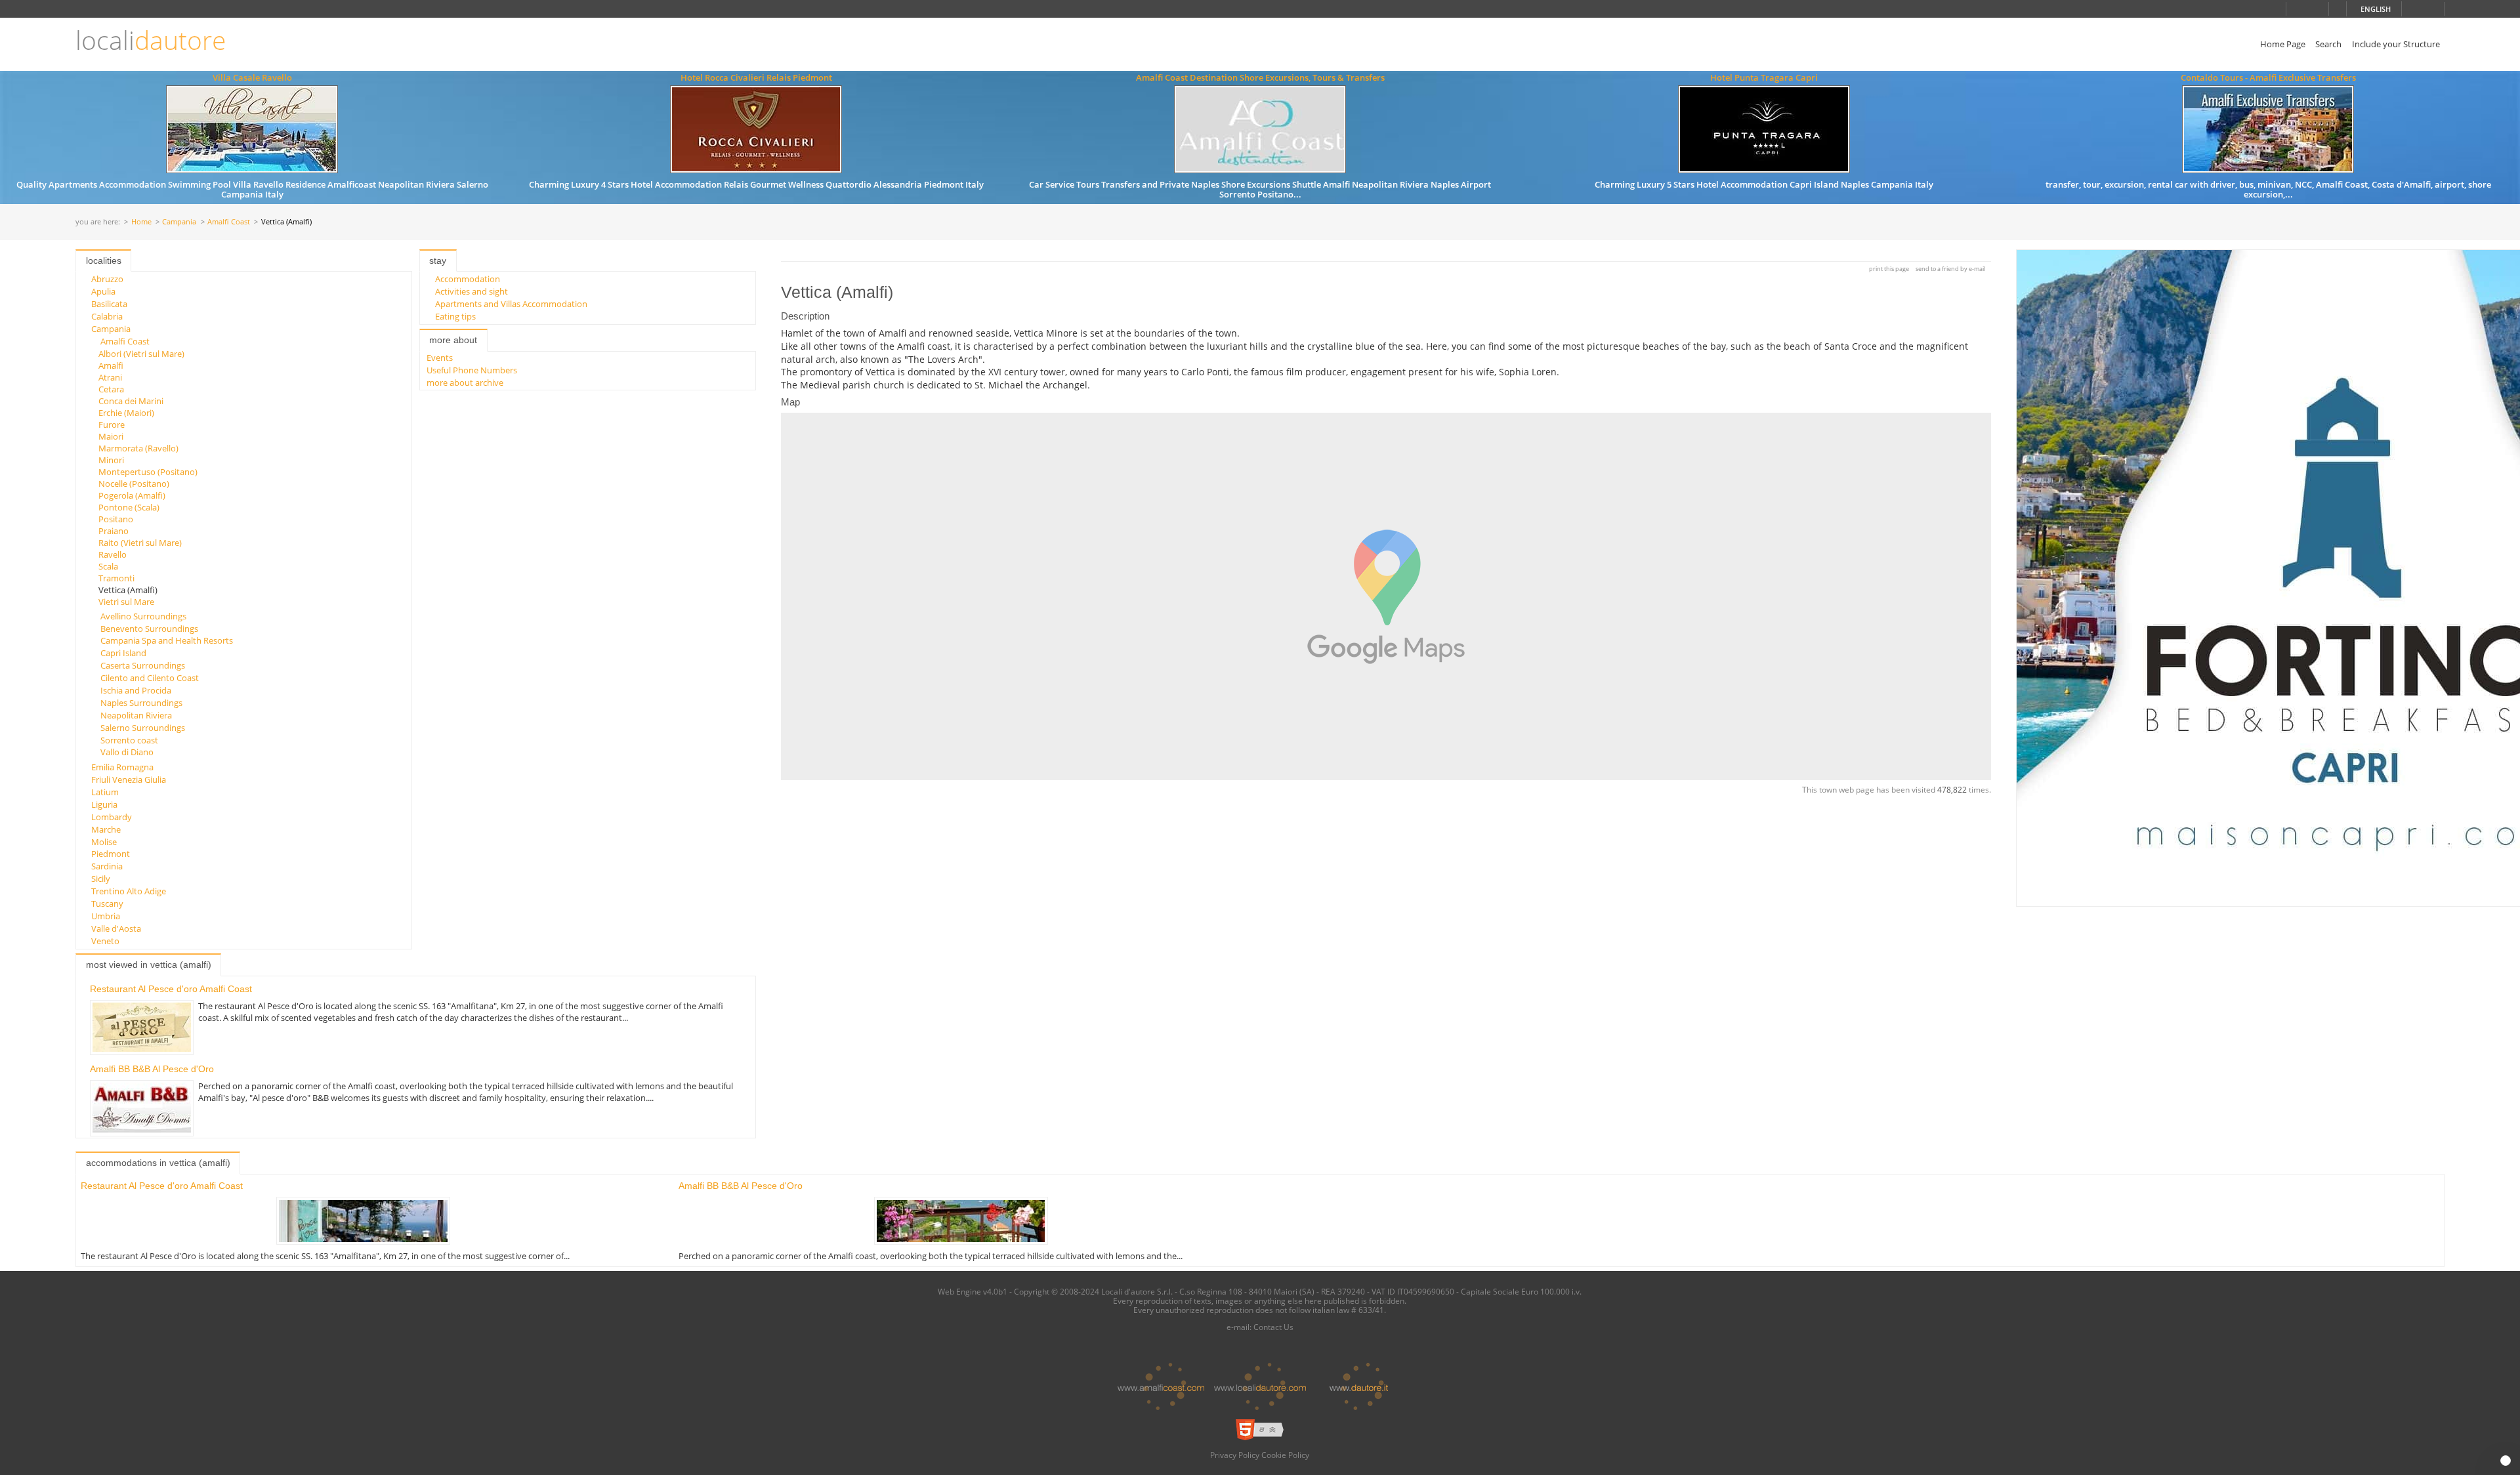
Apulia (103, 291)
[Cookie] (2506, 1461)
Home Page (2283, 44)
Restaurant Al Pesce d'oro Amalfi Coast (171, 989)
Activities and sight (472, 291)
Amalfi (111, 365)
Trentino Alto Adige (129, 891)
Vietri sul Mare (126, 602)
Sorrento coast (129, 740)
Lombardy (112, 817)
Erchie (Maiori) (126, 413)
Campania (179, 222)
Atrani (110, 377)
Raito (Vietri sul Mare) (140, 543)
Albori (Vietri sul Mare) (141, 354)
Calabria (107, 316)
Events (440, 358)
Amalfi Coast (229, 222)
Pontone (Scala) (129, 507)
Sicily (101, 879)
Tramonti (116, 578)
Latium (105, 792)
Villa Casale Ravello (252, 77)
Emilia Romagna (122, 767)
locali (151, 40)
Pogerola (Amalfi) (132, 495)
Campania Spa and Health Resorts (167, 640)
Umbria (106, 916)
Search (2328, 44)
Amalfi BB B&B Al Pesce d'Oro (152, 1069)
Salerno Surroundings (143, 728)
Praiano (114, 531)
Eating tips (455, 316)
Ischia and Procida (136, 690)
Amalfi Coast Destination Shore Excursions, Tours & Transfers (1260, 77)
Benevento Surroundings (149, 629)
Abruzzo (107, 279)
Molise (104, 842)
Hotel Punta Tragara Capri (1764, 77)
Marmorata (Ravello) (138, 448)
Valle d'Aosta (116, 928)
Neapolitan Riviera (136, 715)
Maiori (111, 436)
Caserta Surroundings (143, 665)
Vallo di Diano (127, 752)
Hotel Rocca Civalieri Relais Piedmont (756, 77)
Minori (111, 460)
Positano (116, 519)
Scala (108, 566)
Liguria (104, 804)
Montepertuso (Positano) (148, 472)
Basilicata (109, 304)
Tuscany (107, 904)
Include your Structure (2396, 44)
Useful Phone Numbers (472, 370)
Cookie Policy (1285, 1455)
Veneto (105, 941)
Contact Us (1273, 1327)
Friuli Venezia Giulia (129, 779)
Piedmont (111, 854)
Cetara (111, 389)
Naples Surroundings (141, 703)
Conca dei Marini (131, 401)
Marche (106, 829)
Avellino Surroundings (143, 616)
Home (141, 222)
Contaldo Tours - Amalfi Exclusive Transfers (2268, 77)
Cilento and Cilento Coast (150, 678)
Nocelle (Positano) (134, 484)
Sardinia (107, 866)
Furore (112, 425)
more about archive (465, 383)
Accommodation (468, 279)
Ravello (113, 554)
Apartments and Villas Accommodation (511, 304)
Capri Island (123, 653)
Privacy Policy (1235, 1455)
